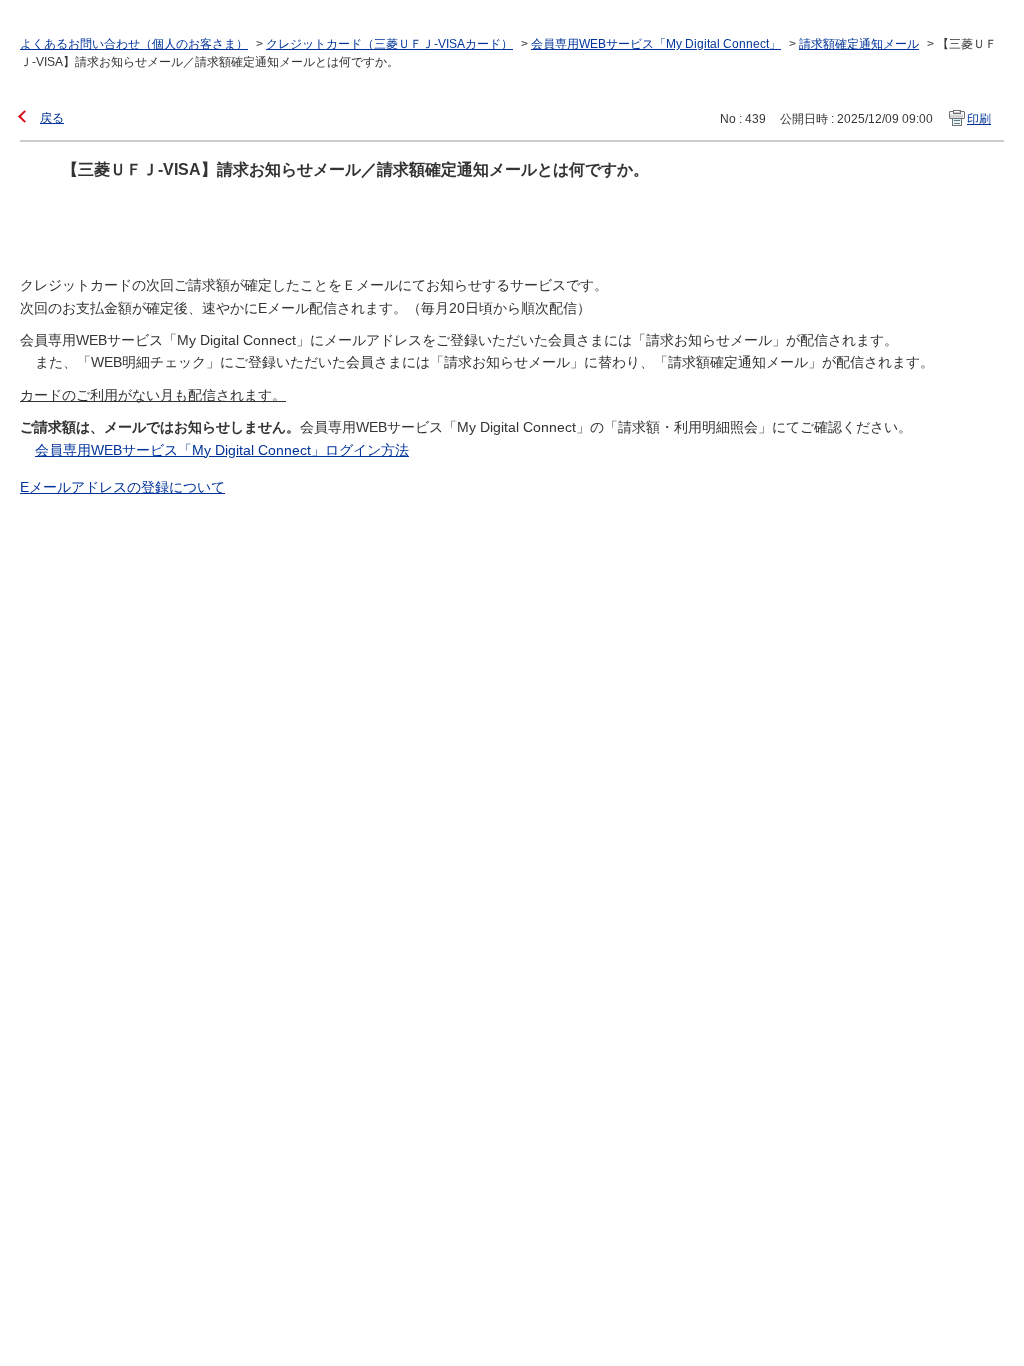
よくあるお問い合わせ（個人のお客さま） (134, 44)
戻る (52, 118)
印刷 (979, 119)
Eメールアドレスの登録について (122, 487)
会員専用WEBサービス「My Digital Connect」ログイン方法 (222, 450)
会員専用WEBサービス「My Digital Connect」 (656, 44)
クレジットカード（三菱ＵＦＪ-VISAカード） (389, 44)
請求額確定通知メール (859, 44)
